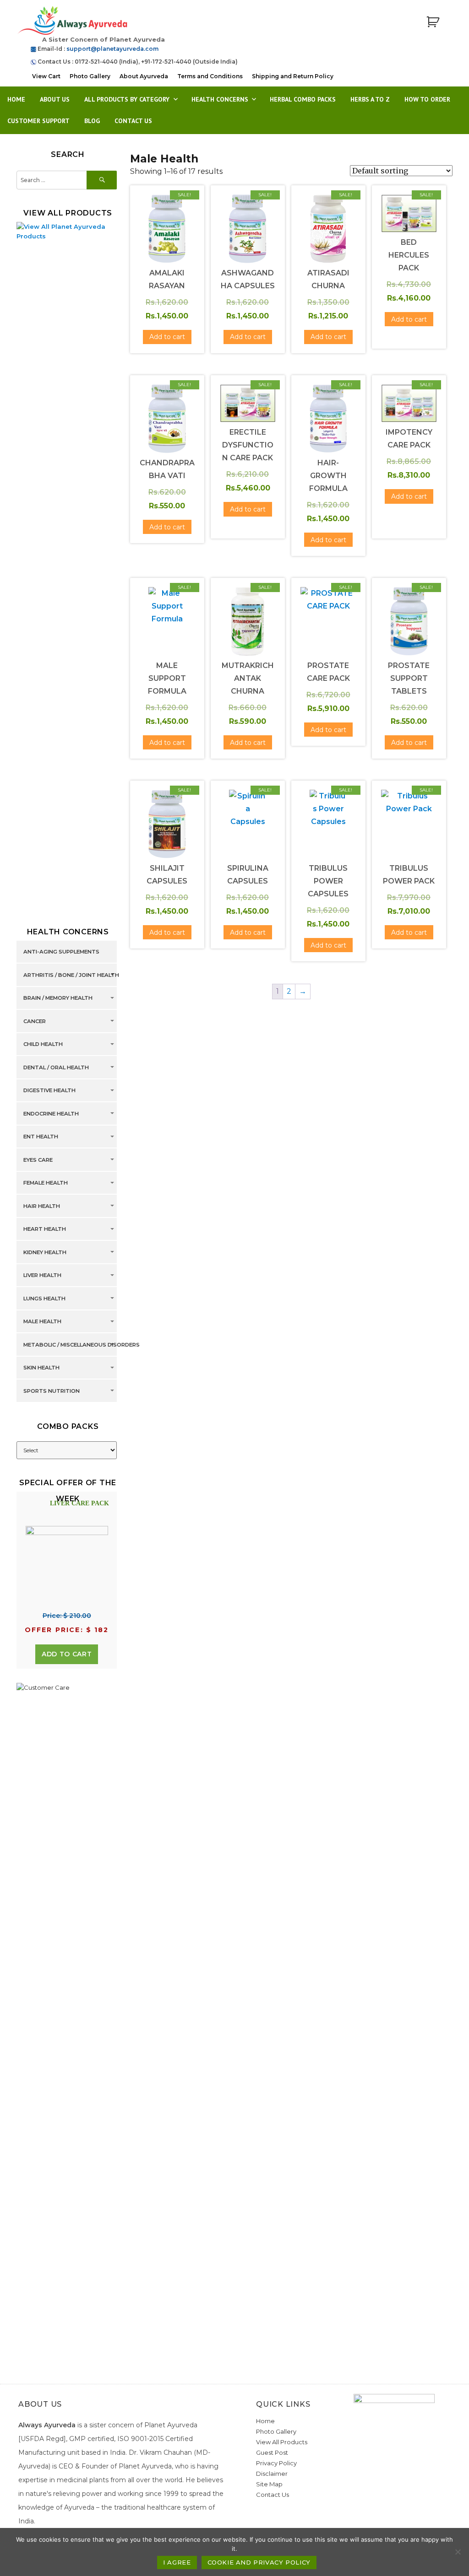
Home (16, 99)
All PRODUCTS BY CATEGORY (127, 99)
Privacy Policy (276, 2463)
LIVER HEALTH (42, 1276)
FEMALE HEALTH (46, 1183)
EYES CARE (38, 1160)
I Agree (177, 2562)
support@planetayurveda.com (112, 49)
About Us (55, 99)
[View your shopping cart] (433, 22)
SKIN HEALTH (41, 1368)
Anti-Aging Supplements (61, 952)
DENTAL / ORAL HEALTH (56, 1067)
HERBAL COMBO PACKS (303, 99)
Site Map (269, 2484)
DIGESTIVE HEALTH (49, 1091)
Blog (92, 121)
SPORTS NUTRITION (52, 1391)
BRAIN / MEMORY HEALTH (58, 998)
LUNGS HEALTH (44, 1299)
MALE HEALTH (42, 1322)
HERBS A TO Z (370, 99)
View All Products (282, 2442)
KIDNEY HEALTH (45, 1252)
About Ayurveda (144, 76)
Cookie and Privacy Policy (259, 2562)
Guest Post (272, 2452)
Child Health (43, 1045)
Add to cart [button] (167, 337)
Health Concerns (220, 99)
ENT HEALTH (41, 1137)
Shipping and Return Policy (293, 76)
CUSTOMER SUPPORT (38, 121)
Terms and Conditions (210, 76)
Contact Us (133, 121)
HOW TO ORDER (427, 99)
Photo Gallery (90, 76)
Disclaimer (272, 2474)
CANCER (35, 1021)
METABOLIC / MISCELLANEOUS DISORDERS (82, 1345)
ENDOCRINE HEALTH (51, 1114)
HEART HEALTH (45, 1229)
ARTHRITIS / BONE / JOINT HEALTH (71, 975)
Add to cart (67, 1654)
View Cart (46, 76)
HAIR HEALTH (42, 1206)
